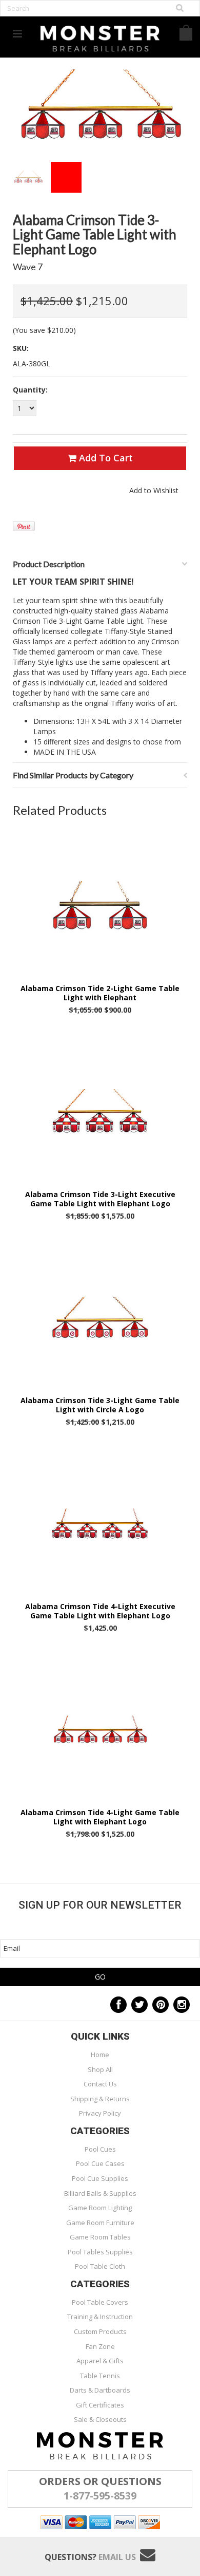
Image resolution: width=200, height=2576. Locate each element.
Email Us (117, 2557)
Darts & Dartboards (100, 2390)
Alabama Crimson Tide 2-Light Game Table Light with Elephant (100, 993)
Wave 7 (28, 267)
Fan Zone (100, 2346)
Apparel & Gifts (100, 2361)
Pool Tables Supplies (100, 2252)
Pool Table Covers (100, 2302)
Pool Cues (100, 2149)
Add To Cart (105, 458)
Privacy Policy (100, 2113)
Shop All (100, 2069)
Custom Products (100, 2331)
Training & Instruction (100, 2317)
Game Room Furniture (100, 2223)
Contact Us (100, 2084)
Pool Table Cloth (100, 2266)
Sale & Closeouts (100, 2419)
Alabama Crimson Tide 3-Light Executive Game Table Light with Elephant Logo (100, 1199)
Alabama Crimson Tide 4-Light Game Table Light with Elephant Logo (100, 1817)
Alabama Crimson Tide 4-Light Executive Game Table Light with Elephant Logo (100, 1611)
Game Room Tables (100, 2237)
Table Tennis (100, 2376)
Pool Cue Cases (100, 2163)
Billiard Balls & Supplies (100, 2193)
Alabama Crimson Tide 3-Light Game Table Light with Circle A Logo (100, 1405)
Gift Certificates (100, 2405)
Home (100, 2055)
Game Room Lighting (100, 2208)
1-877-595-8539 (100, 2496)
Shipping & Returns (100, 2099)
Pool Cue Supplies (100, 2178)
